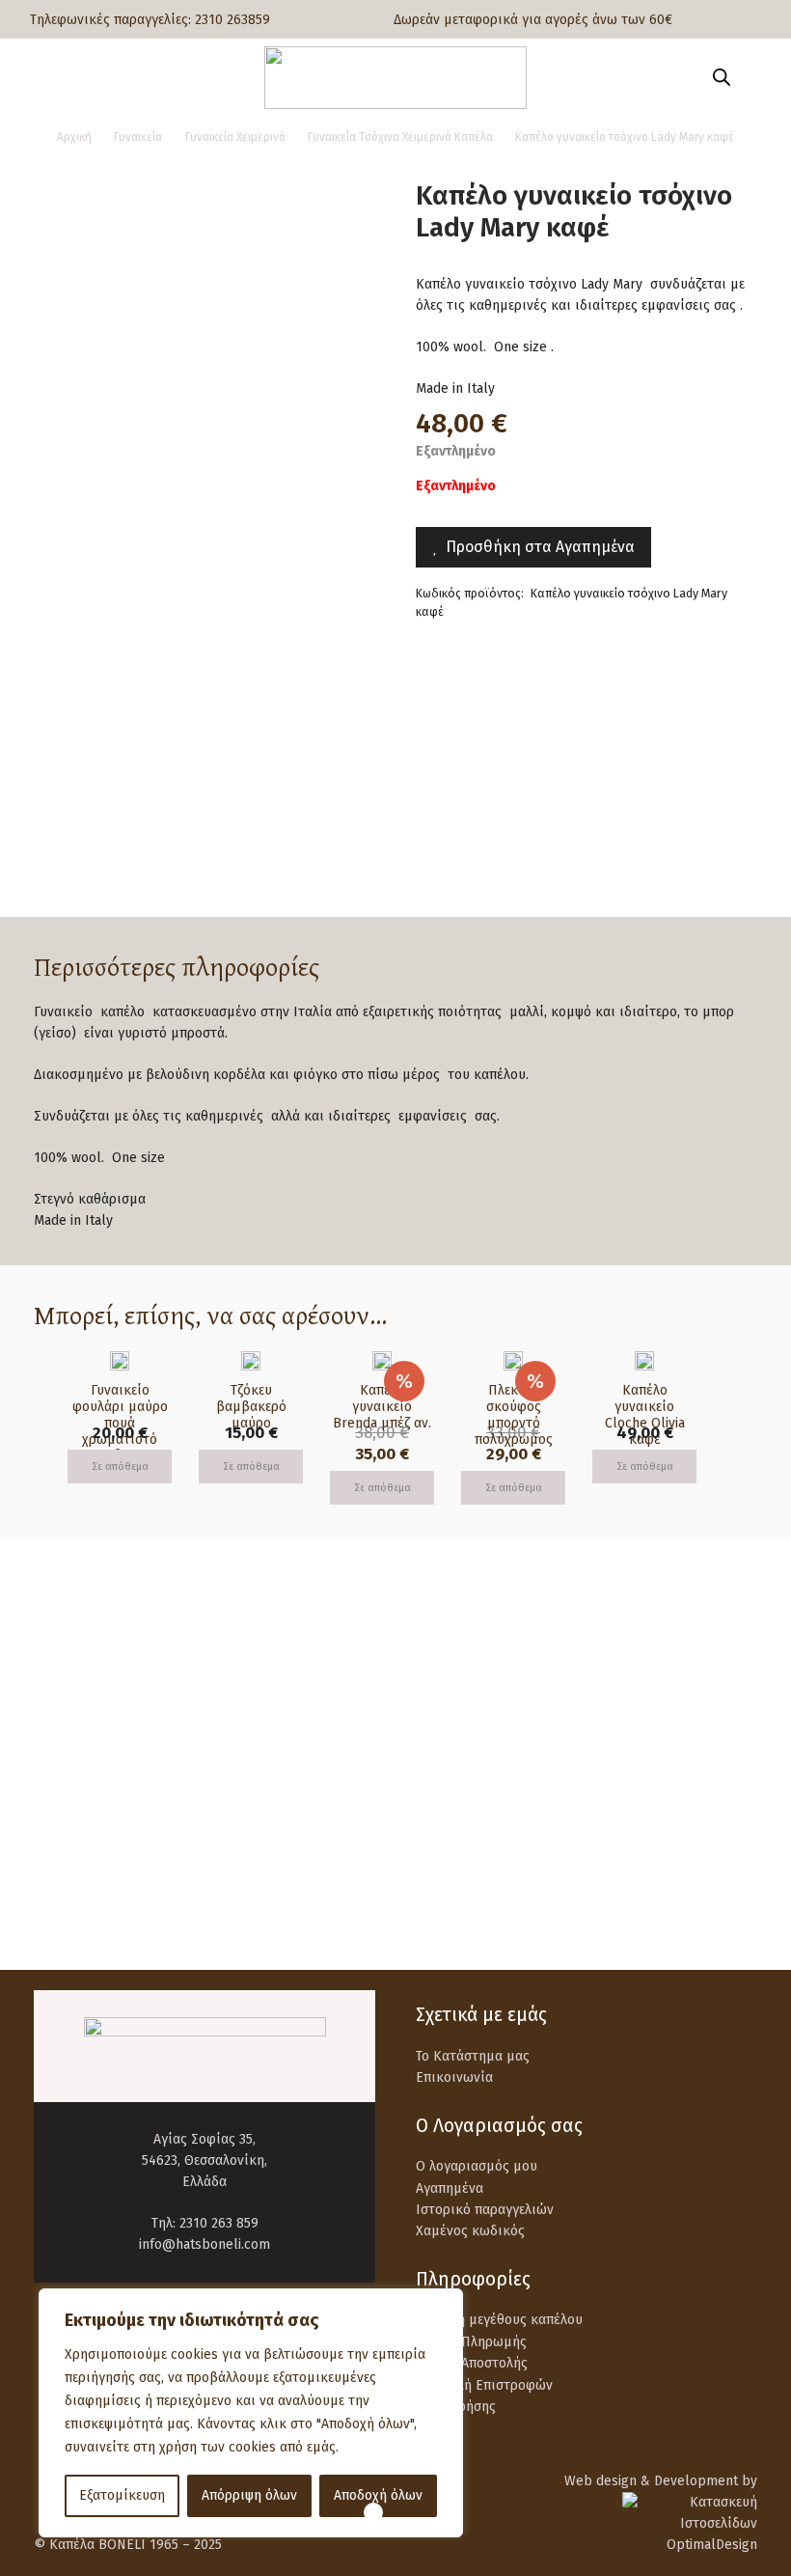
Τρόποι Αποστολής (472, 2363)
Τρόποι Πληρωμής (471, 2342)
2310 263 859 (219, 2223)
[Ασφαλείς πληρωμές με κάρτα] (461, 1692)
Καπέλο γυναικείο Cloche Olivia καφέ (645, 1414)
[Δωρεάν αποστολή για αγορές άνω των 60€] (79, 1692)
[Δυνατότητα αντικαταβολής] (79, 1784)
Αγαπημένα (450, 2188)
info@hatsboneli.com (205, 2244)
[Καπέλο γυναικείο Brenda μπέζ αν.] (382, 1361)
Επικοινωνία (454, 2077)
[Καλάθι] (754, 77)
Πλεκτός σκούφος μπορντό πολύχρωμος (514, 1414)
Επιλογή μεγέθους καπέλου (499, 2320)
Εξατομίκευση (122, 2495)
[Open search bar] (722, 77)
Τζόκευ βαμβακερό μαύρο (251, 1407)
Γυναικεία (138, 137)
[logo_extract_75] (395, 78)
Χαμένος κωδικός (470, 2231)
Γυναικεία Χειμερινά (235, 137)
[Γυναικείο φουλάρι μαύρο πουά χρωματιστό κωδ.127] (120, 1361)
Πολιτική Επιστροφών (484, 2385)
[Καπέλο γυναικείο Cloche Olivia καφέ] (644, 1361)
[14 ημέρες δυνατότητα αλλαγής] (461, 1784)
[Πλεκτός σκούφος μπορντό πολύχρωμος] (513, 1361)
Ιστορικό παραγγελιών (485, 2210)
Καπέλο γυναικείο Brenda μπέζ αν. (382, 1407)
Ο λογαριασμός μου (477, 2166)
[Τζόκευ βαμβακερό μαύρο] (251, 1361)
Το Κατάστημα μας (473, 2056)
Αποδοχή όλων (378, 2495)
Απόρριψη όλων (249, 2495)
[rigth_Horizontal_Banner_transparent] (395, 1890)
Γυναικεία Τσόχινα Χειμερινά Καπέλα (400, 137)
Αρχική (74, 137)
